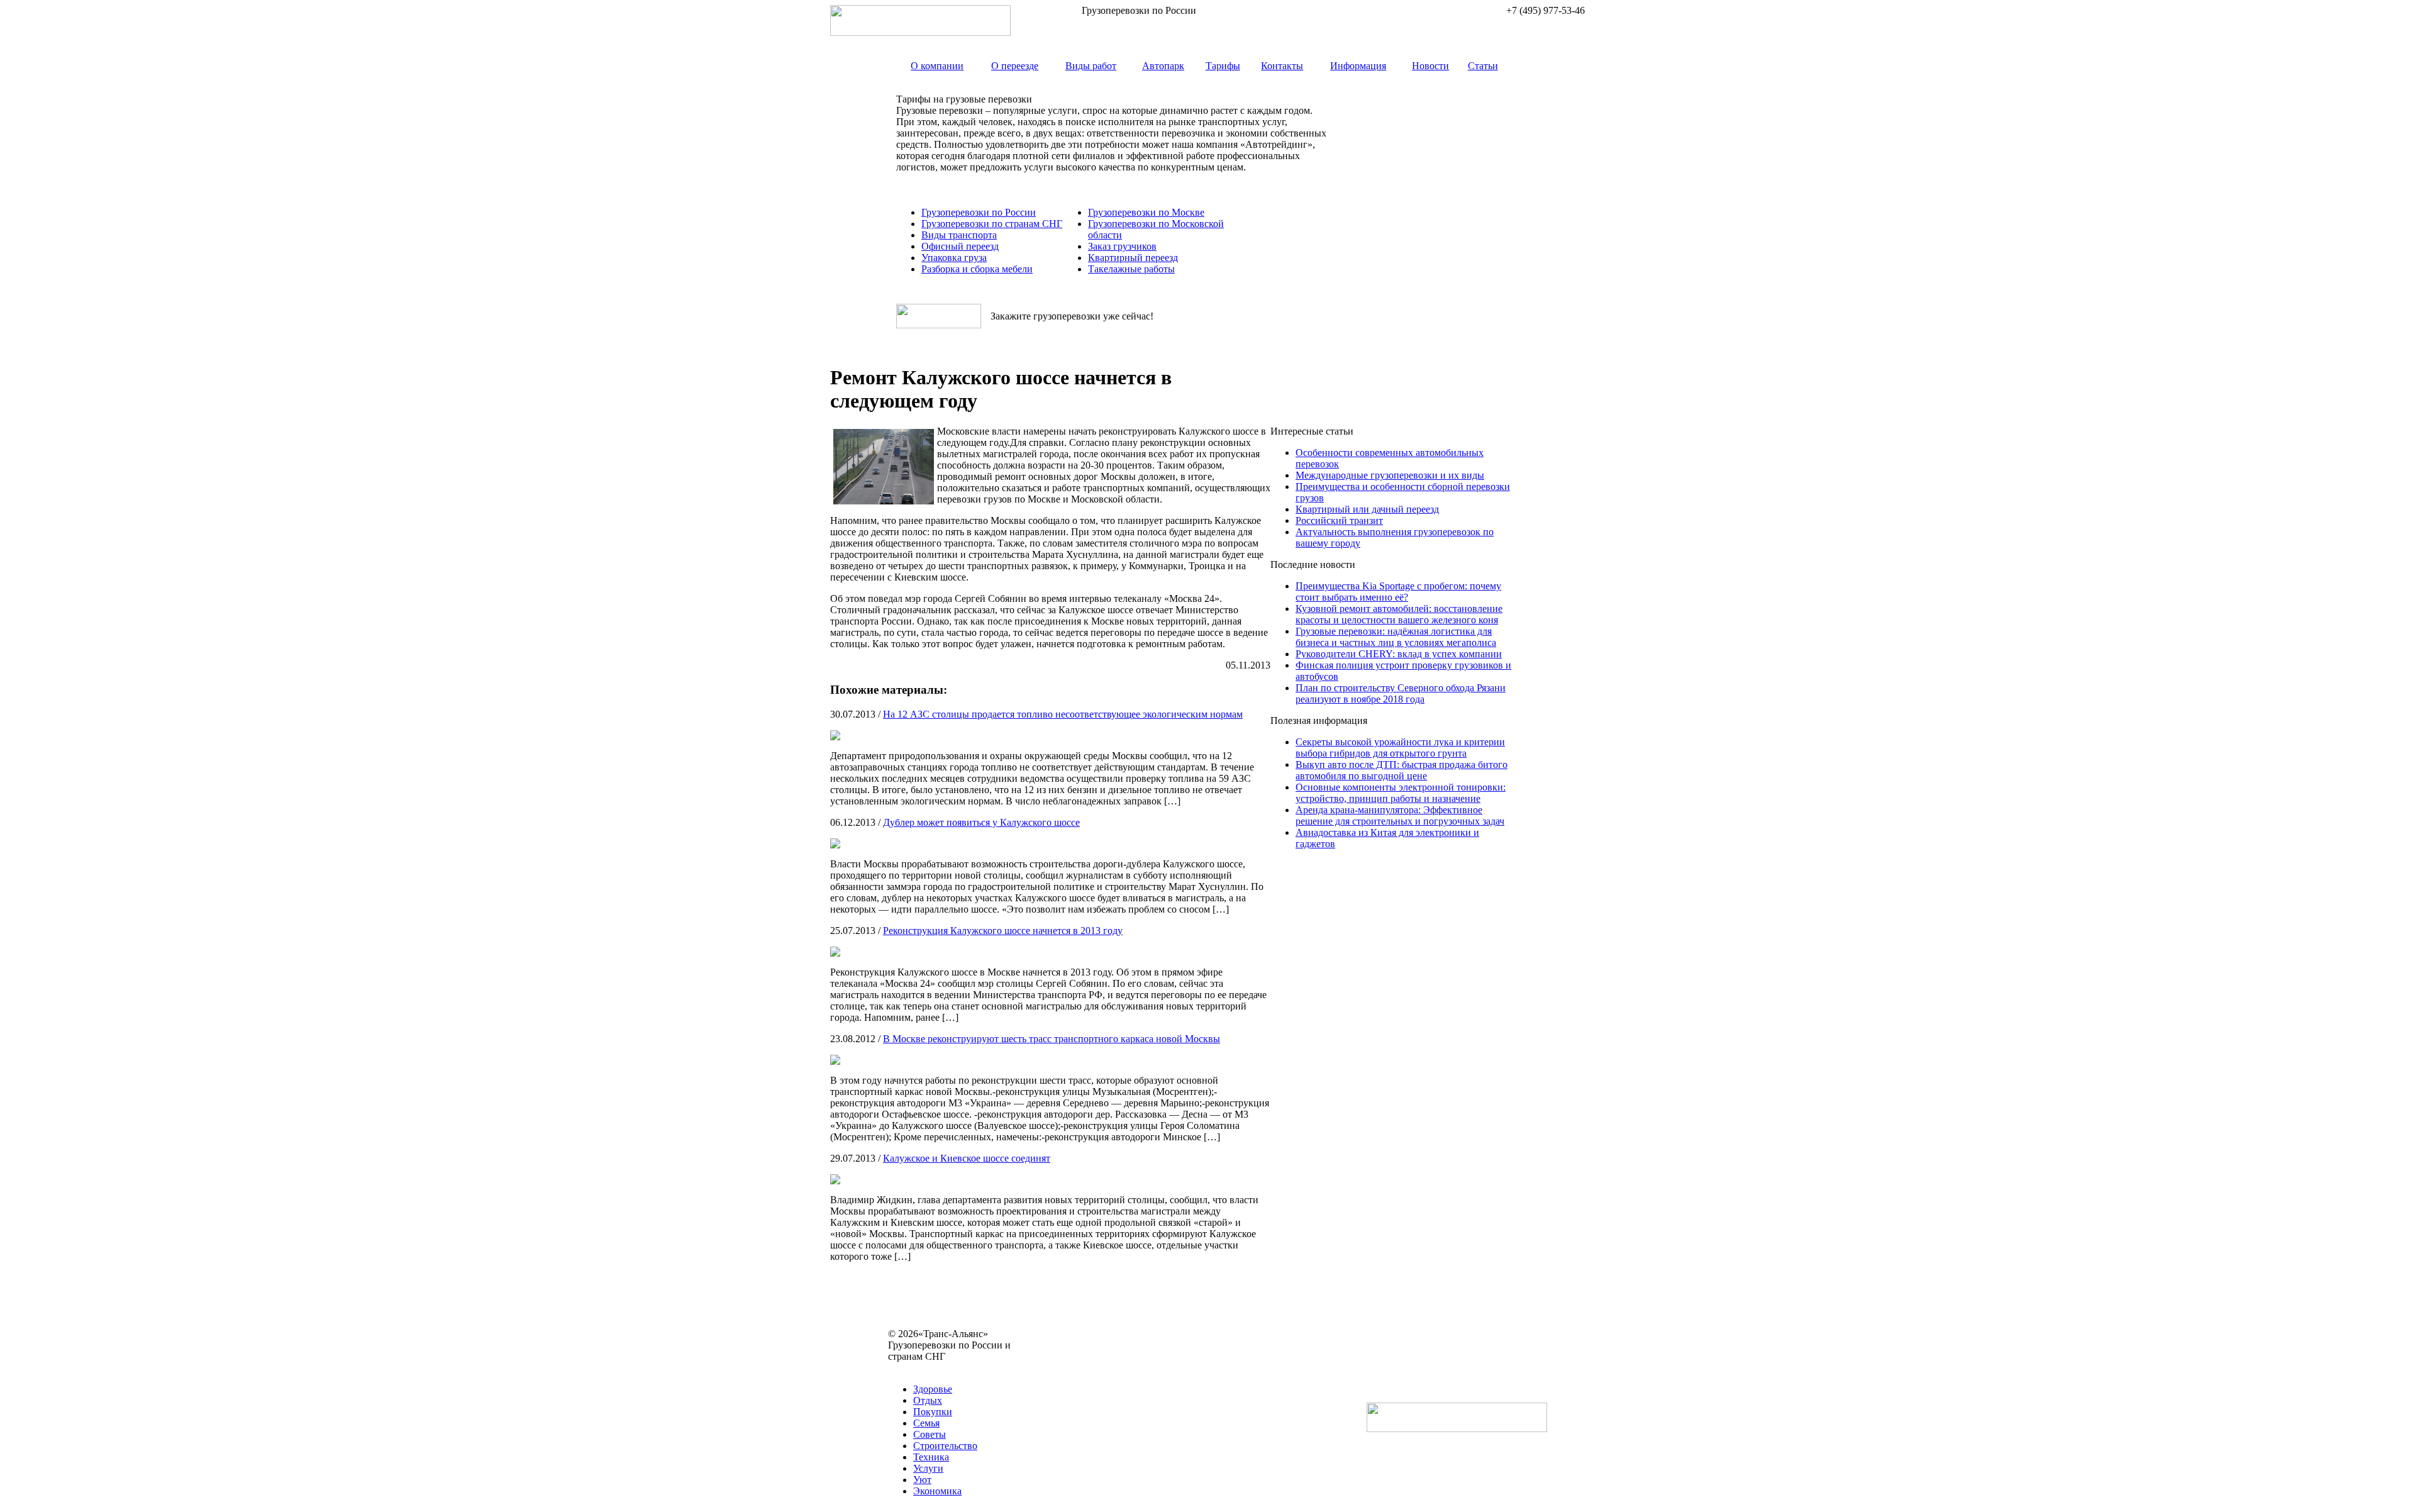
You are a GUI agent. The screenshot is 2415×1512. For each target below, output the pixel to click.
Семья (926, 1423)
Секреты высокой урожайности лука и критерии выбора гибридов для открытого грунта (1400, 748)
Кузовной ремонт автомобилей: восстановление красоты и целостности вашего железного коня (1399, 614)
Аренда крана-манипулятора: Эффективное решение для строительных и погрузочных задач (1400, 815)
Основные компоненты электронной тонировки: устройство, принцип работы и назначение (1401, 793)
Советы (930, 1434)
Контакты (1282, 66)
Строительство (945, 1446)
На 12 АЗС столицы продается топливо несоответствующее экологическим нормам (1063, 714)
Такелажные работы (1131, 269)
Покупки (933, 1412)
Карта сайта (913, 1368)
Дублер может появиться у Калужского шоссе (981, 822)
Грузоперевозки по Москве (1146, 212)
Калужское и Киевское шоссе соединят (967, 1158)
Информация (1358, 66)
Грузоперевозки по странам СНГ (992, 224)
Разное (956, 1368)
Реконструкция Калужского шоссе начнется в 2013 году (1003, 931)
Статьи (1483, 66)
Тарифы (1223, 66)
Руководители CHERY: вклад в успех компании (1399, 654)
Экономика (937, 1491)
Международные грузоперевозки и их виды (1390, 475)
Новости (1430, 66)
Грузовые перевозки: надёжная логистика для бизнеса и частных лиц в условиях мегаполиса (1396, 637)
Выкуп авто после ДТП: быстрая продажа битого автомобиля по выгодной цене (1402, 770)
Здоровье (933, 1389)
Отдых (928, 1400)
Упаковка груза (954, 258)
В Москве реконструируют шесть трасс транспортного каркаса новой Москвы (1052, 1039)
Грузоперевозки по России (979, 212)
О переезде (1015, 66)
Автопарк (1163, 66)
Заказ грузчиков (1122, 246)
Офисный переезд (960, 246)
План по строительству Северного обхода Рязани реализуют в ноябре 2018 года (1401, 693)
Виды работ (1091, 66)
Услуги (928, 1468)
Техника (931, 1457)
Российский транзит (1339, 520)
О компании (937, 66)
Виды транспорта (959, 235)
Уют (922, 1480)
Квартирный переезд (1133, 258)
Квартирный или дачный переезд (1367, 509)
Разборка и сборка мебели (977, 269)
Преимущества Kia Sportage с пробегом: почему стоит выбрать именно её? (1398, 592)
